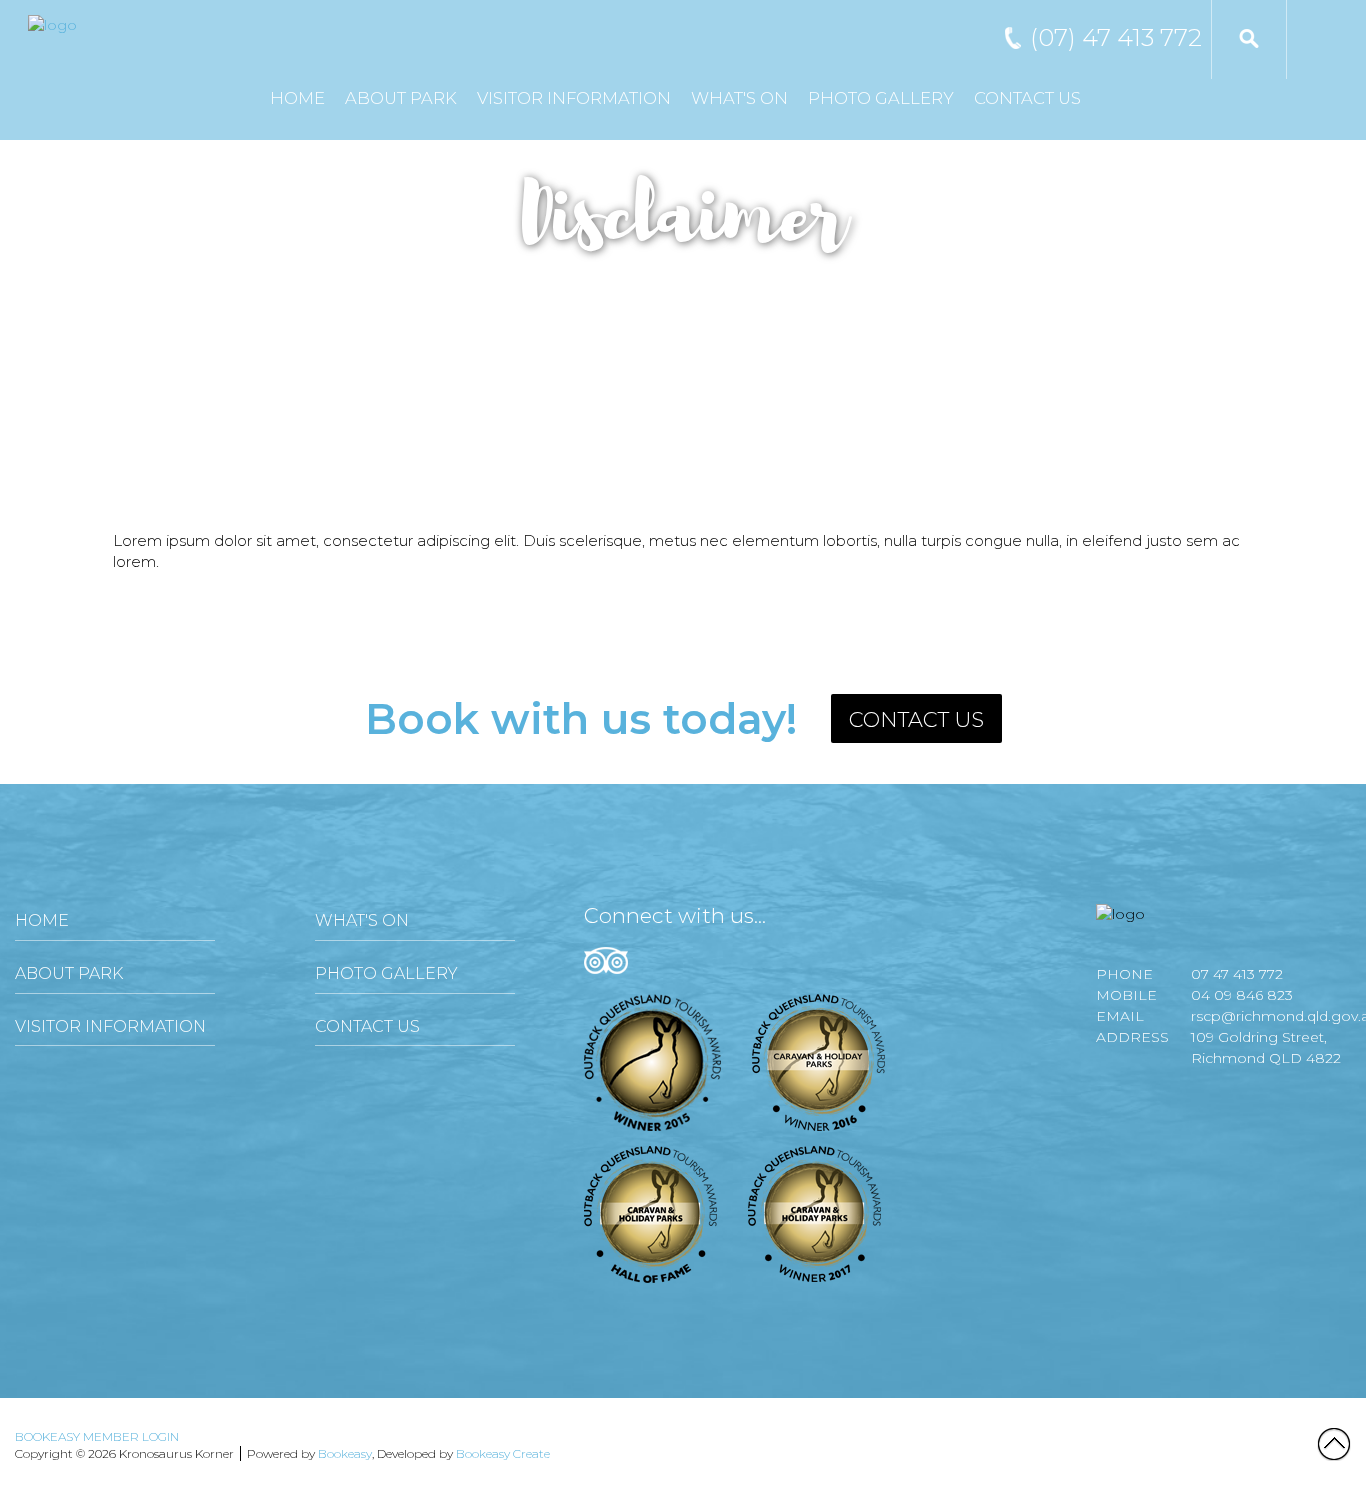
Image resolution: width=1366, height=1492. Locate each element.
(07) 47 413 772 (1116, 37)
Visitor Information (574, 98)
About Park (401, 98)
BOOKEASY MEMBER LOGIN (97, 1436)
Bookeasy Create (503, 1453)
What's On (739, 98)
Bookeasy (345, 1453)
